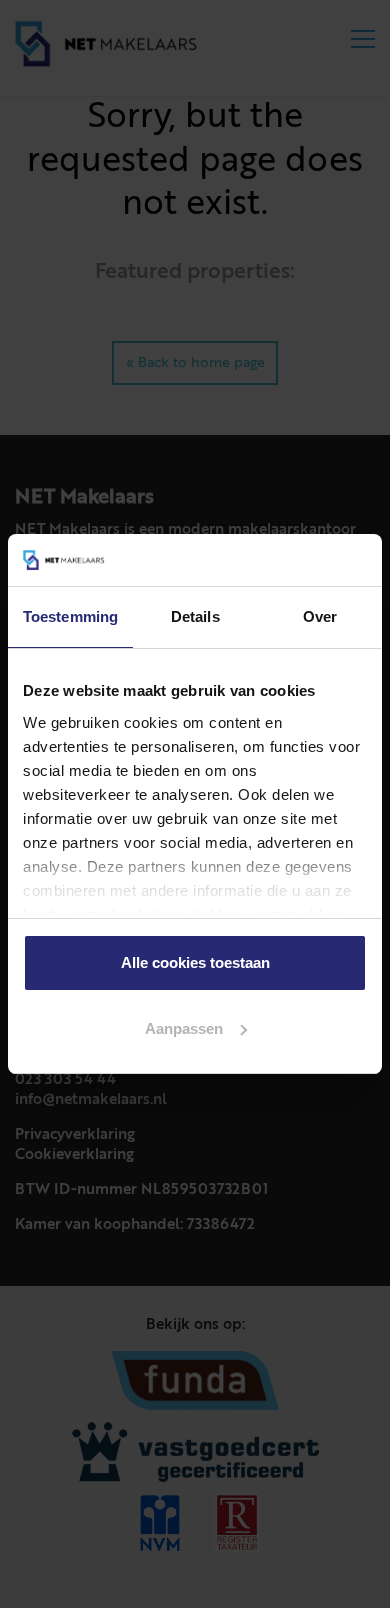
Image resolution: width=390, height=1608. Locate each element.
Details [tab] (195, 616)
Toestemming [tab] (70, 616)
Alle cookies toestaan (195, 962)
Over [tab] (320, 616)
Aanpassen (184, 1028)
